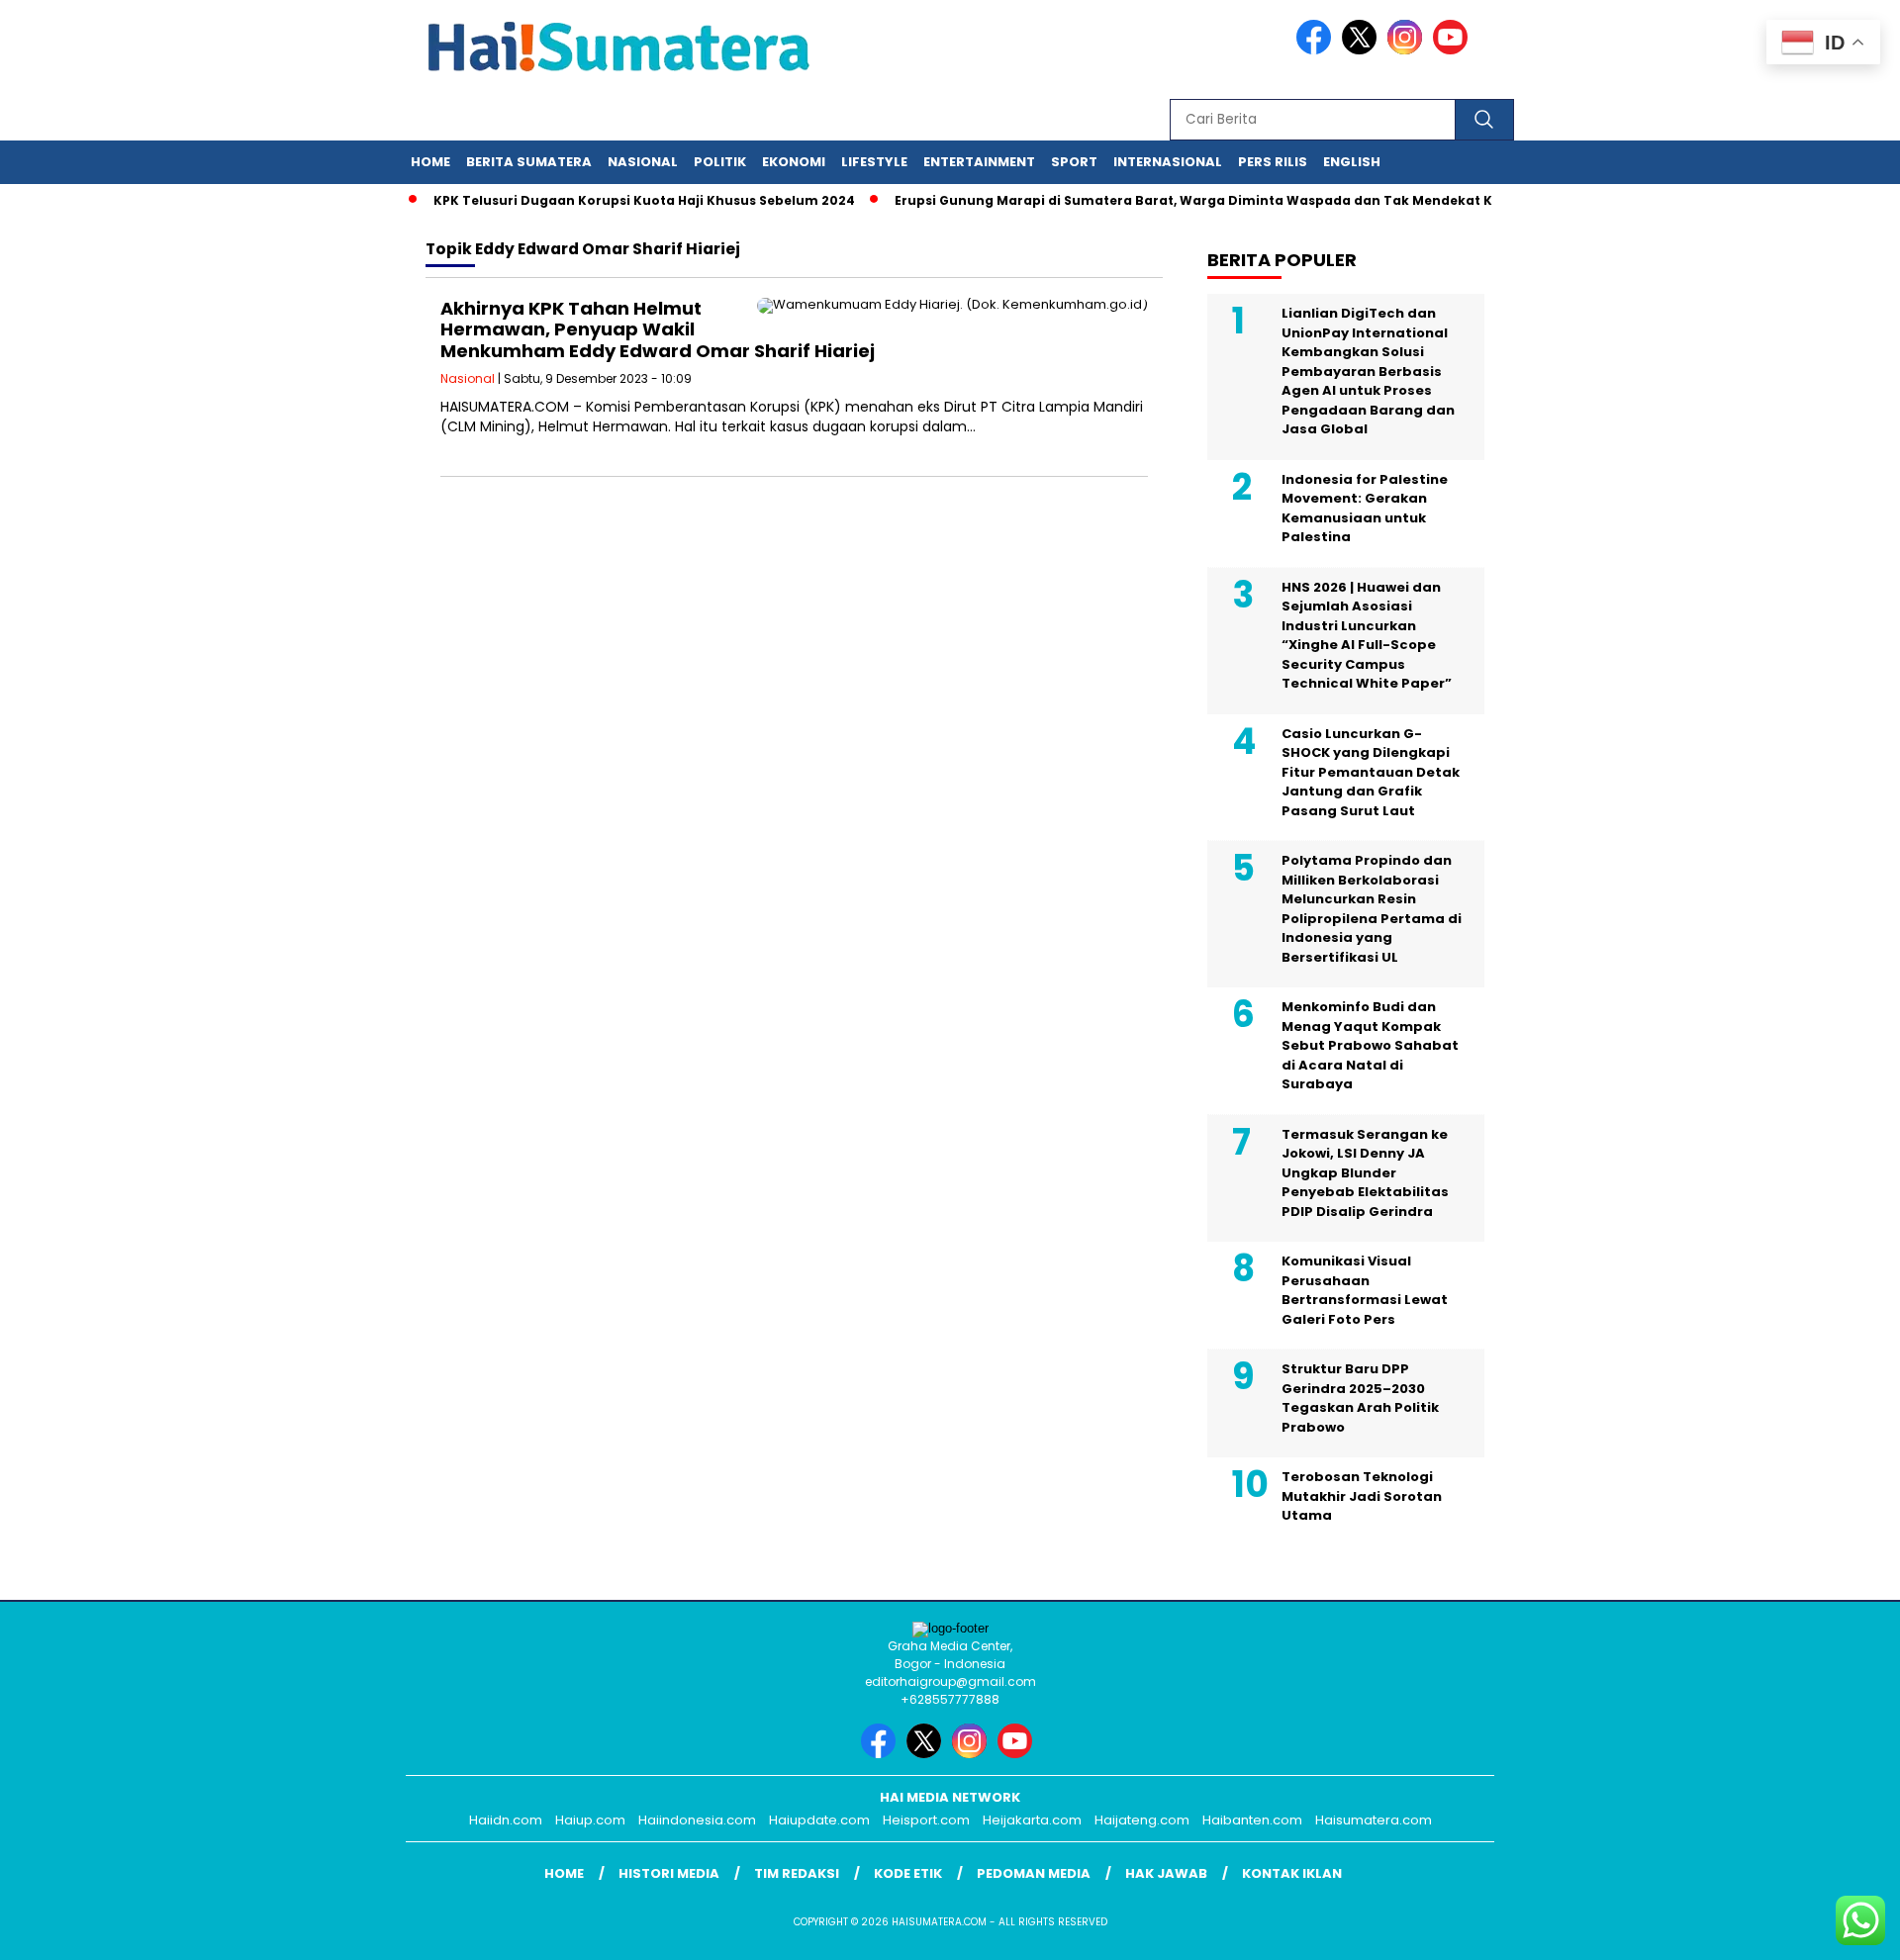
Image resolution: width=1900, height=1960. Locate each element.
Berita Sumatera (529, 162)
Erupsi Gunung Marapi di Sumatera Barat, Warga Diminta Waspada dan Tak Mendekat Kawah (1186, 200)
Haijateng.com (1142, 1820)
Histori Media (669, 1873)
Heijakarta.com (1032, 1820)
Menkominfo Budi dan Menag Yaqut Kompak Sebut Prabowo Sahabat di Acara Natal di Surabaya (1370, 1045)
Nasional (643, 162)
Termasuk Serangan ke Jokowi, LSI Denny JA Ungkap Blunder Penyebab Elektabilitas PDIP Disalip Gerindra (1365, 1173)
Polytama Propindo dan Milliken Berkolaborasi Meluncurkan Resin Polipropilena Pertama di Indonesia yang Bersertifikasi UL (1372, 909)
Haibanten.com (1252, 1820)
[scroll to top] (1826, 1929)
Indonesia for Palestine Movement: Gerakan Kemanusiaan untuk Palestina (1365, 509)
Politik (720, 162)
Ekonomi (794, 162)
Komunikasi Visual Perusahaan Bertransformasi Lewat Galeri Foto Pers (1365, 1290)
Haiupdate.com (819, 1820)
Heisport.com (926, 1820)
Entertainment (979, 162)
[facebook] (1317, 50)
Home (430, 162)
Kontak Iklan (1292, 1873)
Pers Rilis (1273, 162)
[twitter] (1363, 50)
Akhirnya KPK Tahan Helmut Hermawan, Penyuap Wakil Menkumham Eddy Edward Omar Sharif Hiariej (658, 329)
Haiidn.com (506, 1820)
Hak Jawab (1166, 1873)
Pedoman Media (1034, 1873)
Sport (1074, 162)
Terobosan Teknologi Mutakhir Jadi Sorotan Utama (1362, 1496)
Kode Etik (908, 1873)
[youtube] (1454, 50)
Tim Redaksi (797, 1873)
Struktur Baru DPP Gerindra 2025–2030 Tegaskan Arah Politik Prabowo (1360, 1398)
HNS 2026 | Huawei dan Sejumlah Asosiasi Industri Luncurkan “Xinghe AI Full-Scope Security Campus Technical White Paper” (1367, 636)
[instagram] (1408, 50)
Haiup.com (590, 1820)
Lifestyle (874, 162)
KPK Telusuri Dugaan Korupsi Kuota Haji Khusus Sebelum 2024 (618, 200)
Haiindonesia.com (697, 1820)
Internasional (1168, 162)
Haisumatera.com (1374, 1820)
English (1352, 162)
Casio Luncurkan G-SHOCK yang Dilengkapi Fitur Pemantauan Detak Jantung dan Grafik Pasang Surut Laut (1371, 772)
